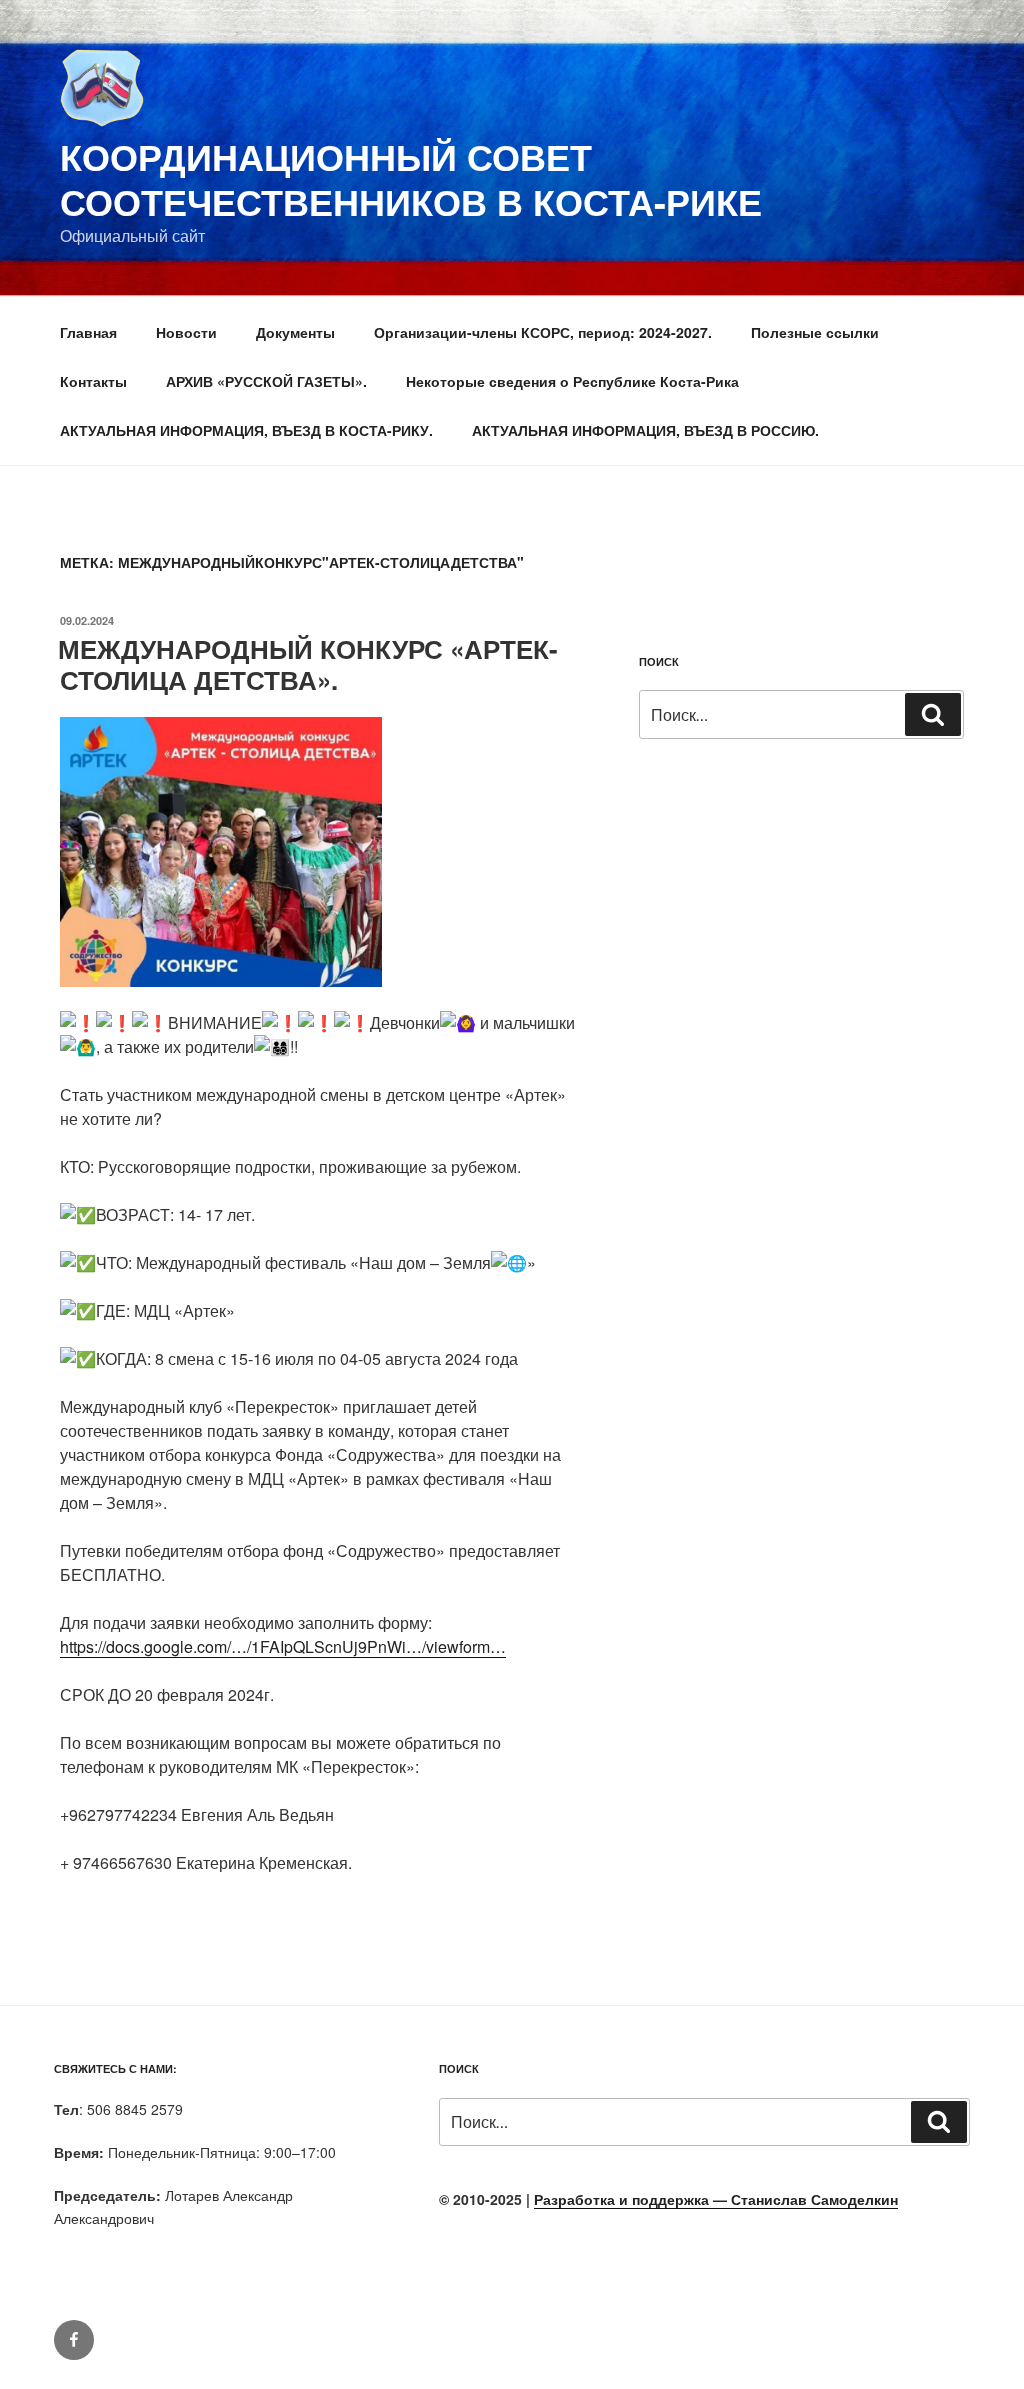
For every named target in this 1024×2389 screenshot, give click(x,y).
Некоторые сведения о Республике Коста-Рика (572, 381)
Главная (88, 332)
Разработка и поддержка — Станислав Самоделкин (716, 2199)
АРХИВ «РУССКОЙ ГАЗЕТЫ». (266, 381)
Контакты (93, 381)
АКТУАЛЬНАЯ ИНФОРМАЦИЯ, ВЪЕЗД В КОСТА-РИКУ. (246, 430)
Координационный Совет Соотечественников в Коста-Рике (411, 178)
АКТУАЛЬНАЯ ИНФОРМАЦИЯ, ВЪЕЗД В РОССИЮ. (645, 430)
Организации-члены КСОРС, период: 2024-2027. (543, 332)
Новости (186, 332)
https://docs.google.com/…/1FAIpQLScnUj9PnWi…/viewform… (283, 1646)
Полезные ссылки (815, 332)
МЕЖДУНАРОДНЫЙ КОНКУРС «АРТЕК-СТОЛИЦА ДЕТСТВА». (308, 664)
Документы (295, 332)
